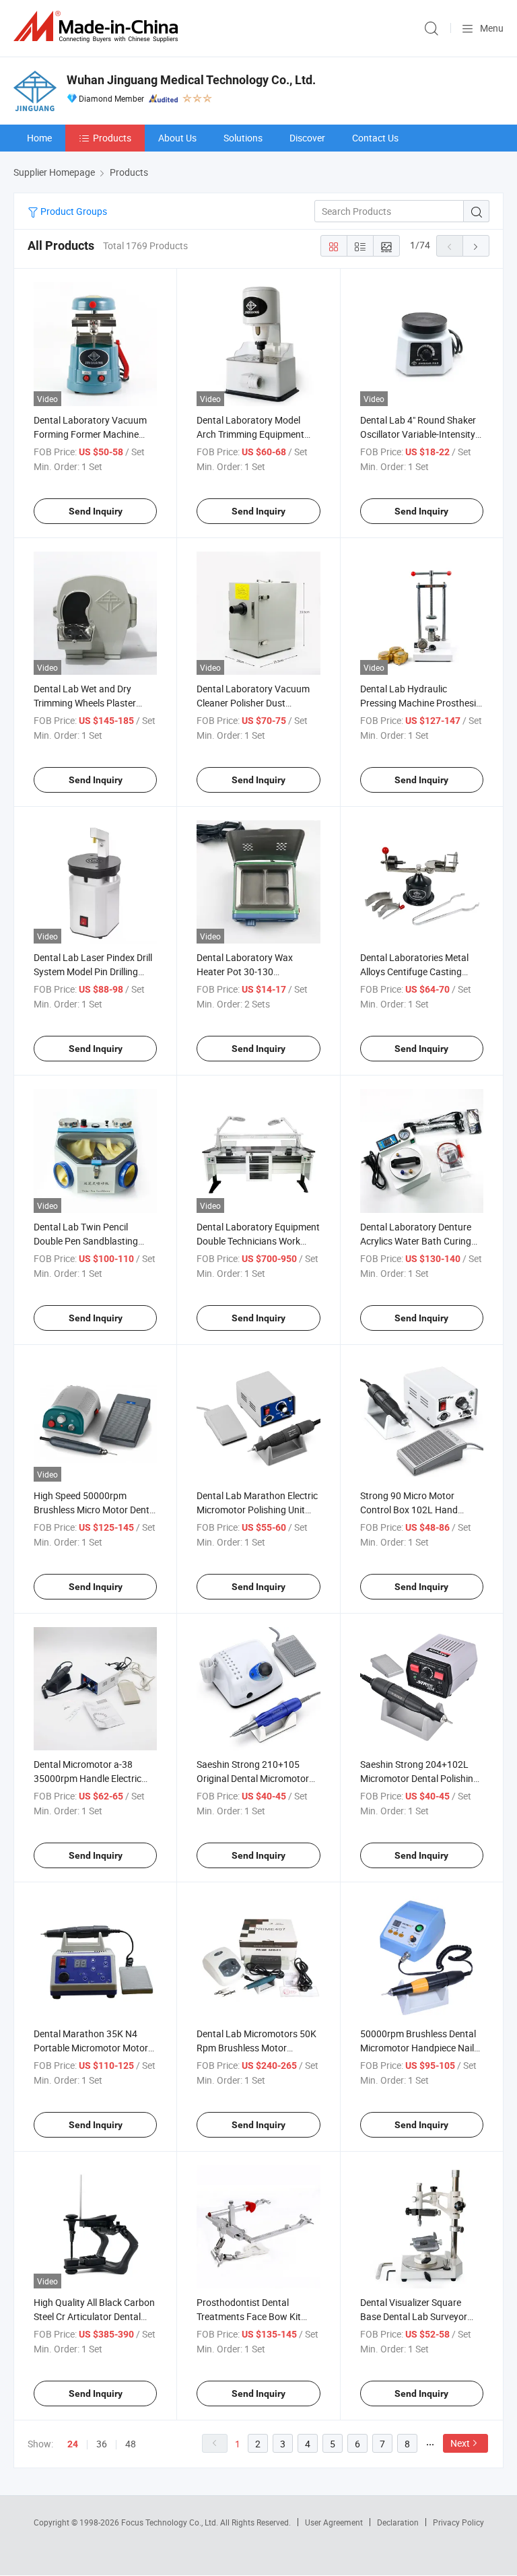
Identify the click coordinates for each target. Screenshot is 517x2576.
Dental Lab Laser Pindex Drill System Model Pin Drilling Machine (93, 971)
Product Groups (73, 211)
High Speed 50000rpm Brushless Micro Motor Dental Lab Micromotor (95, 1510)
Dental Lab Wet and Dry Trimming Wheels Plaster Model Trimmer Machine (85, 703)
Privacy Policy (458, 2522)
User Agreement (334, 2522)
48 (131, 2444)
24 (73, 2444)
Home (39, 138)
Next (460, 2443)
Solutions (243, 138)
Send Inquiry (96, 511)
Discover (307, 138)
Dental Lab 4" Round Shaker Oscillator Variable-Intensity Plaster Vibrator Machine (418, 434)
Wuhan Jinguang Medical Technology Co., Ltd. (191, 80)
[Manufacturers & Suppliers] (98, 27)
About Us (177, 138)
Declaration (398, 2522)
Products (112, 138)
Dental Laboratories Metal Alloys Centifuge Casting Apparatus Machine (414, 971)
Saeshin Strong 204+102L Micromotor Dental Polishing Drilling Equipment (419, 1778)
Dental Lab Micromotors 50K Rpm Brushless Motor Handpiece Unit (256, 2048)
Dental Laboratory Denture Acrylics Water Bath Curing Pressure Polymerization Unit (420, 1241)
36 (102, 2444)
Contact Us (375, 138)
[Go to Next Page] (476, 246)
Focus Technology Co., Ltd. (171, 2522)
